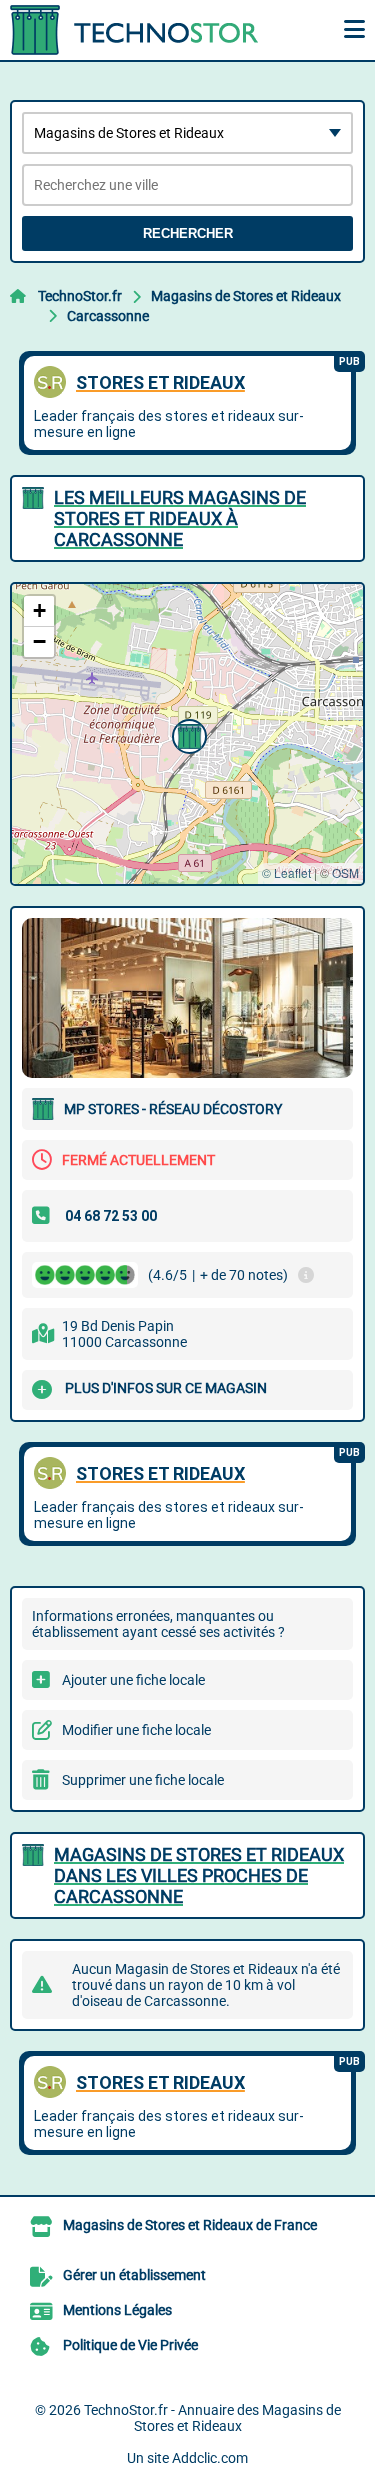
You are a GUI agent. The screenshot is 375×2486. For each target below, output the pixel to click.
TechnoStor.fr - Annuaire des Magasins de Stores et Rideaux (212, 2418)
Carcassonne (108, 316)
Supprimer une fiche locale (143, 1780)
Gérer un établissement (134, 2275)
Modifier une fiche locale (136, 1730)
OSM (345, 872)
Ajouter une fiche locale (133, 1680)
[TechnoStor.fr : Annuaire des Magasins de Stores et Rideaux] (135, 30)
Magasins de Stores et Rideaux (246, 296)
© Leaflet (286, 872)
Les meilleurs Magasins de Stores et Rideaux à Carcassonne (180, 518)
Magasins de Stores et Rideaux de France (190, 2225)
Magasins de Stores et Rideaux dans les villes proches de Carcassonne (199, 1875)
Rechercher (188, 233)
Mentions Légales (117, 2310)
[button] (187, 734)
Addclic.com (210, 2458)
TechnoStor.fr (80, 296)
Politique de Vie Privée (130, 2345)
